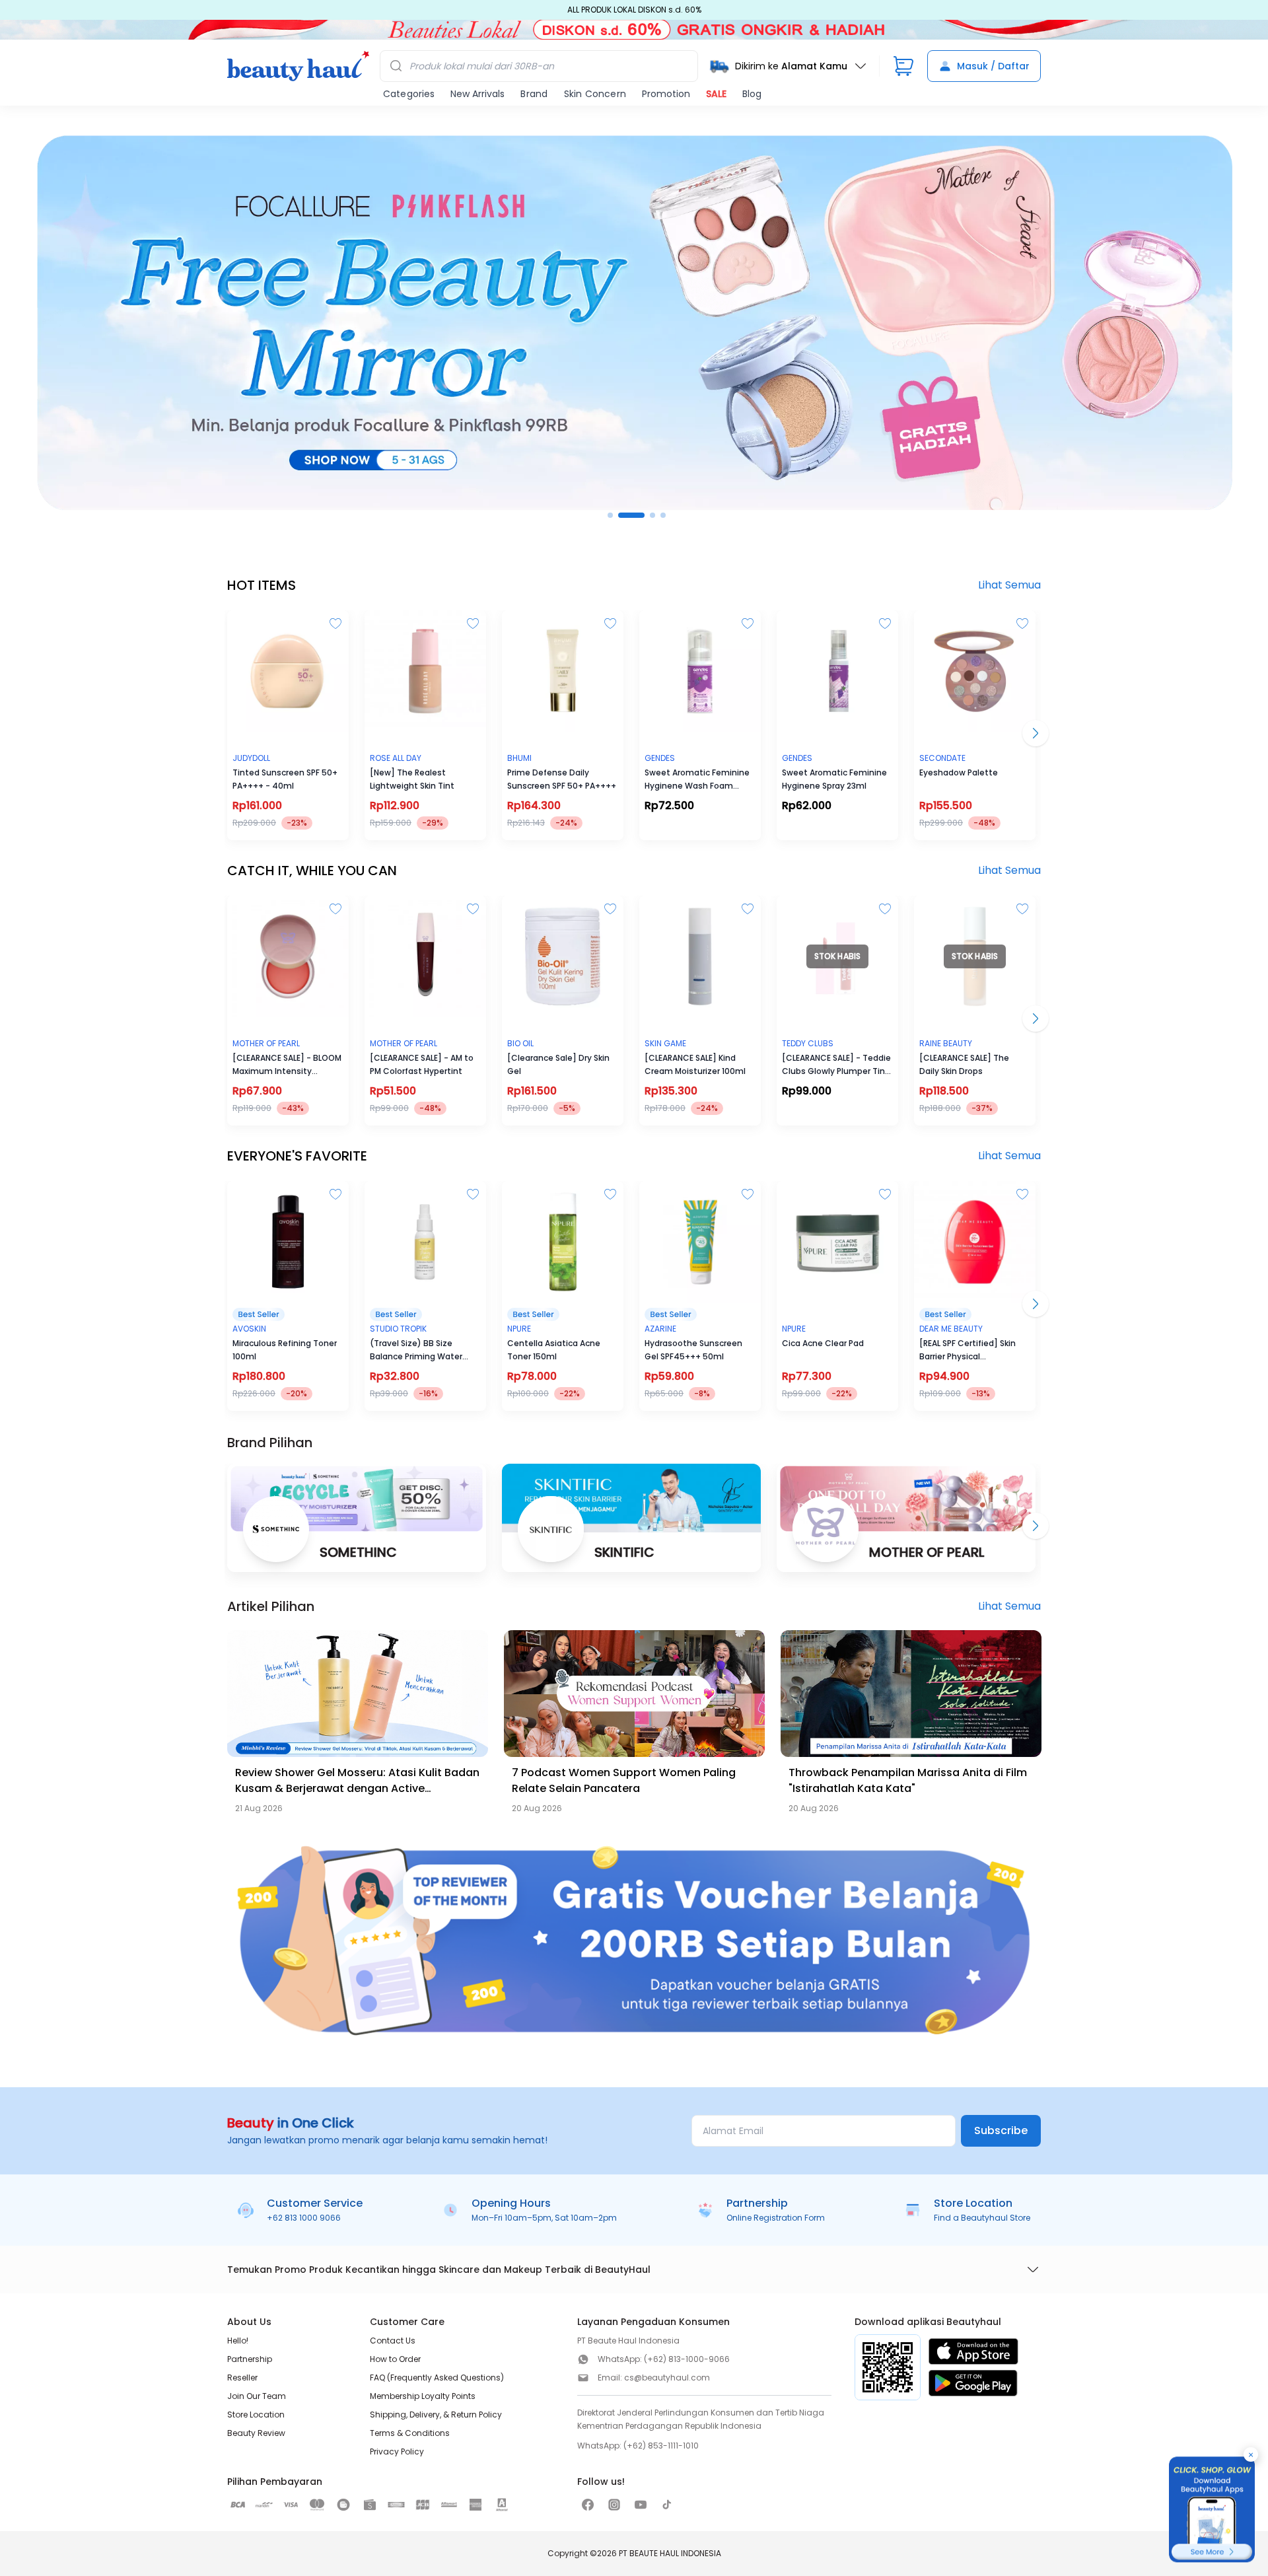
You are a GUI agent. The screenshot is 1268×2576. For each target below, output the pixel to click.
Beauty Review (256, 2433)
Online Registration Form (776, 2218)
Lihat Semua (1009, 585)
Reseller (242, 2378)
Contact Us (393, 2341)
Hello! (238, 2341)
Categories (409, 94)
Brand (534, 94)
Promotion (666, 94)
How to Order (395, 2359)
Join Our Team (257, 2396)
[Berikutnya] (1036, 1526)
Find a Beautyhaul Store (982, 2218)
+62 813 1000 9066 (304, 2218)
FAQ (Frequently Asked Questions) (437, 2378)
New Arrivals (477, 94)
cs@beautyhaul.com (667, 2378)
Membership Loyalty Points (423, 2396)
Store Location (256, 2415)
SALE (716, 94)
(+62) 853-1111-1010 (661, 2446)
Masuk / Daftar (993, 66)
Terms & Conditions (410, 2433)
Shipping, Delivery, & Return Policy (436, 2415)
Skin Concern (595, 94)
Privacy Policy (397, 2451)
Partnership (250, 2359)
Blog (752, 94)
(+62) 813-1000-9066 (687, 2359)
